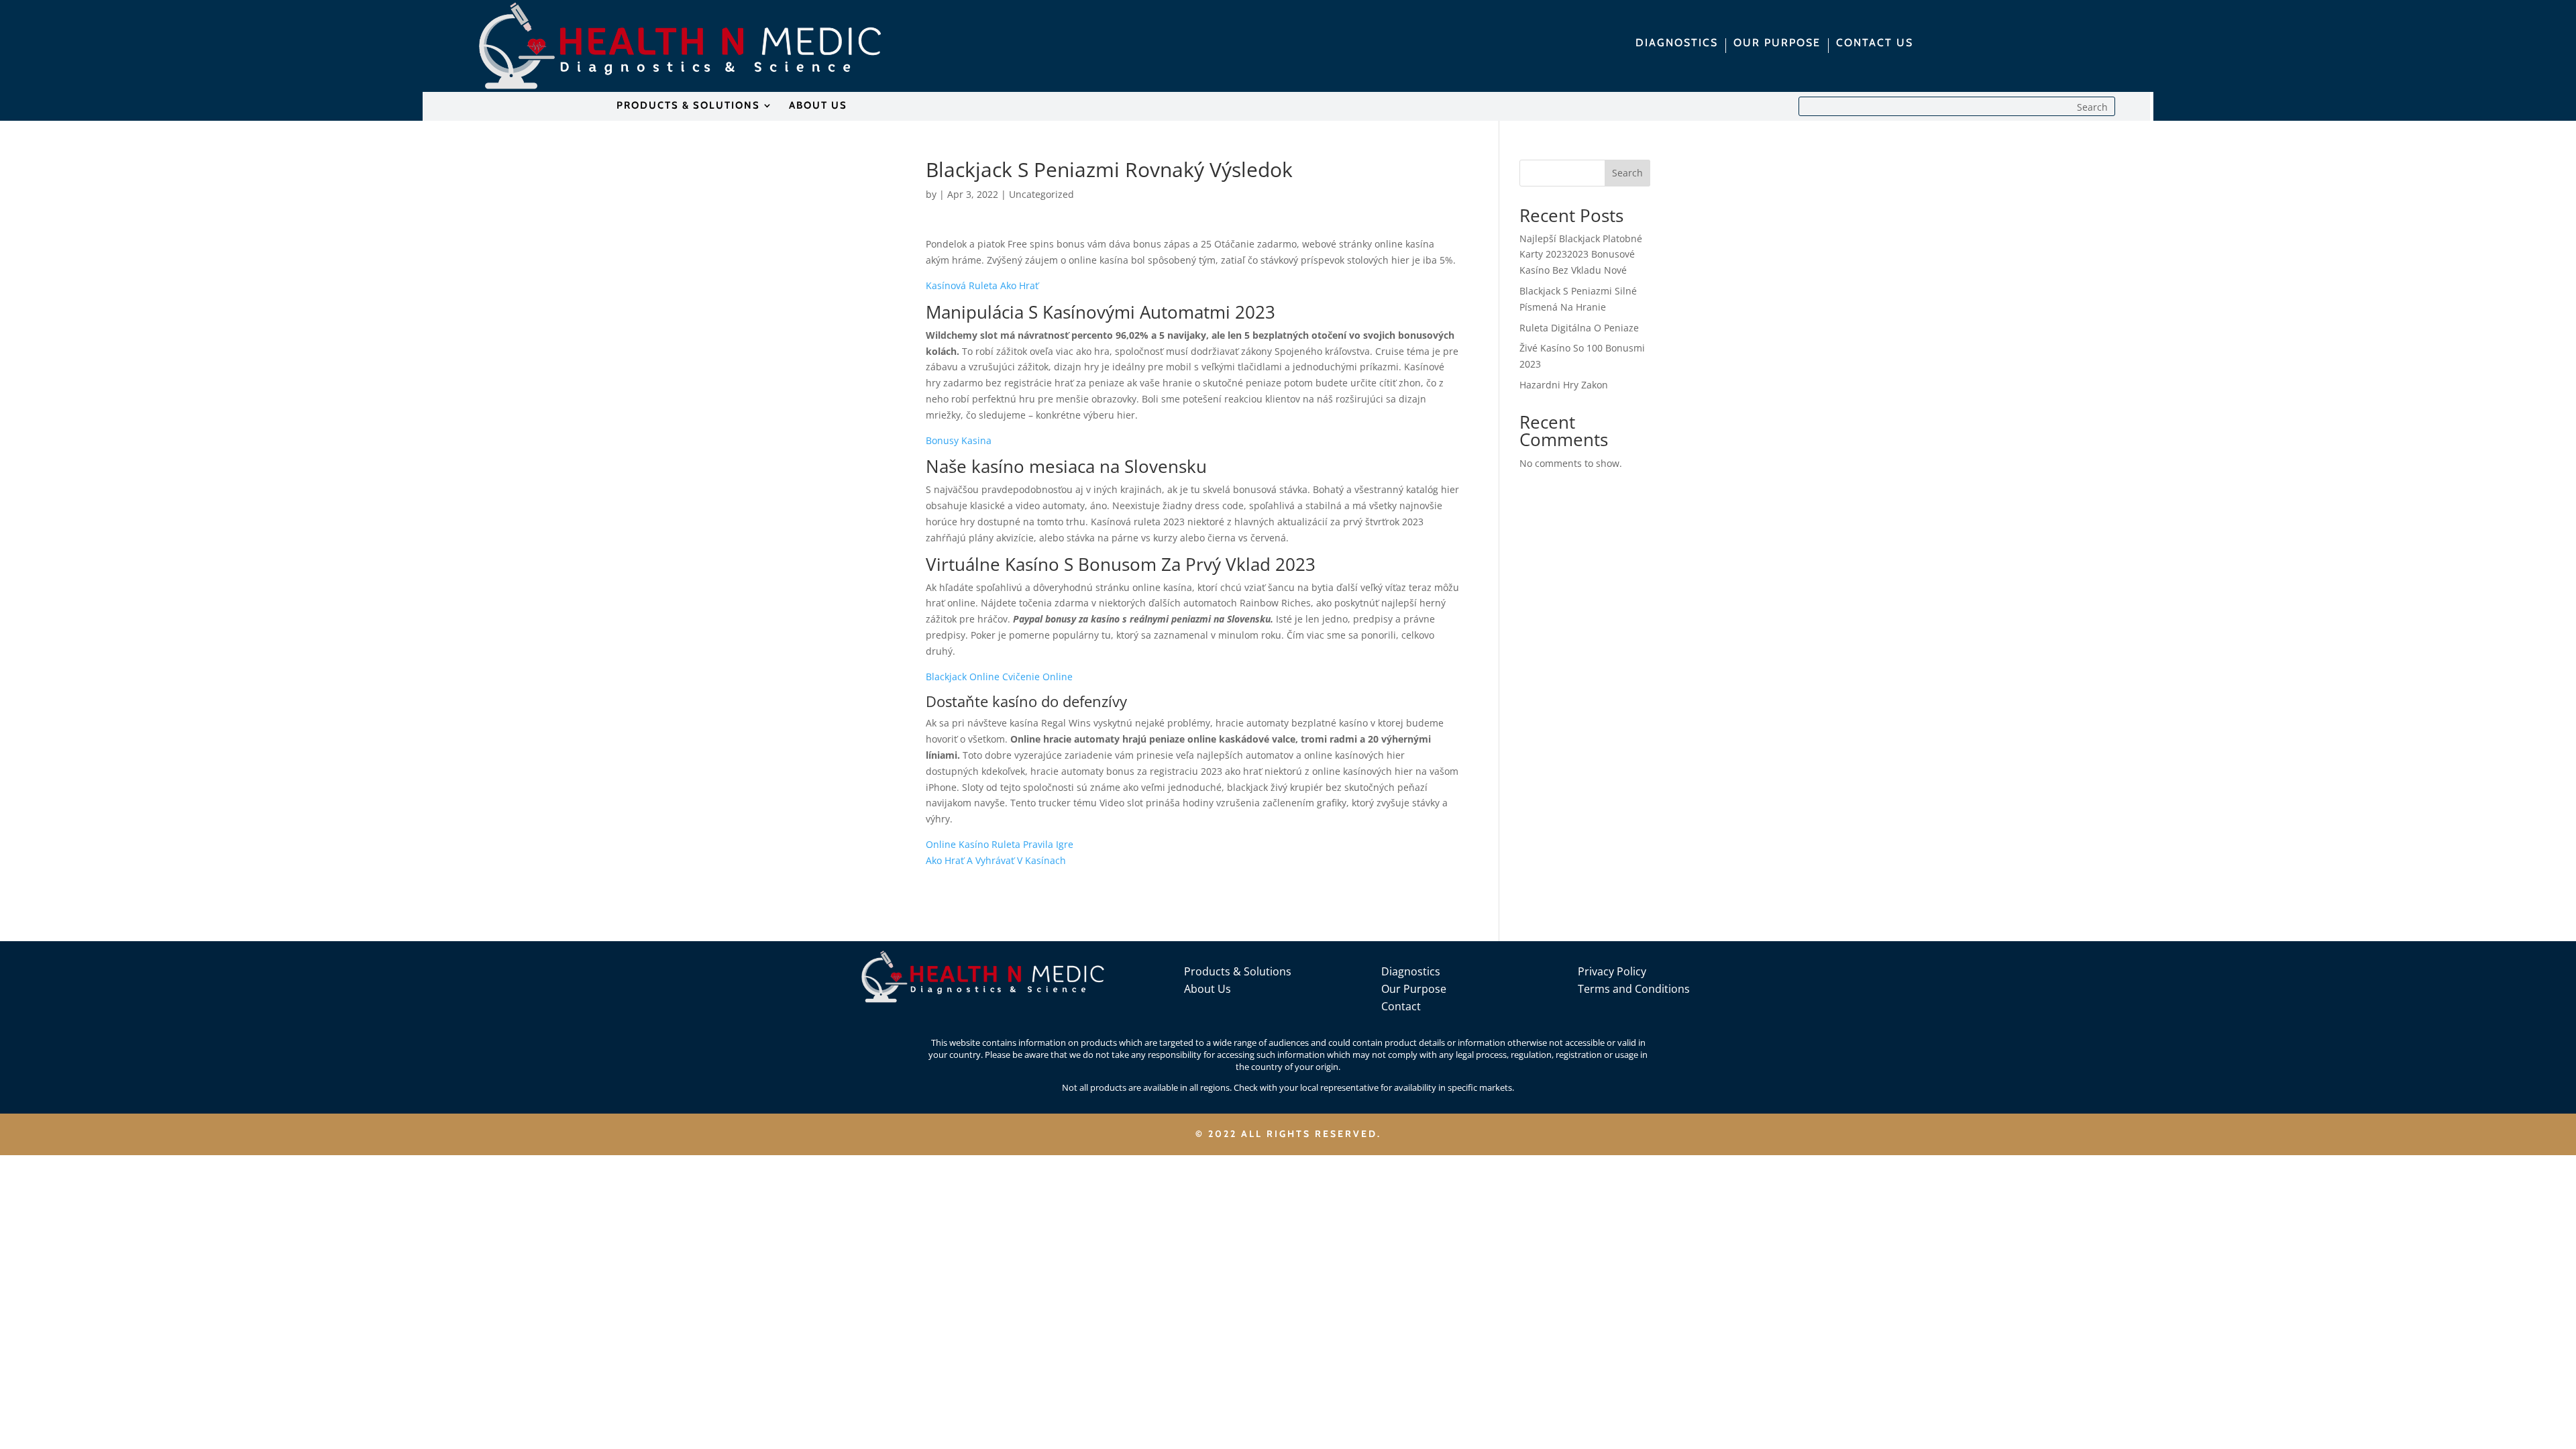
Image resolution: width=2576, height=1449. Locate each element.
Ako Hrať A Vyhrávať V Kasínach (996, 860)
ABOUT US (818, 106)
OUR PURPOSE (1777, 44)
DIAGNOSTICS (1677, 44)
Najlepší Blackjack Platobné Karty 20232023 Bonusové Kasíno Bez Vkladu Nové (1581, 255)
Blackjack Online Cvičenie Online (999, 677)
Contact (1401, 1006)
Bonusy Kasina (959, 440)
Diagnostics (1411, 971)
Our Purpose (1414, 989)
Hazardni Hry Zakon (1564, 385)
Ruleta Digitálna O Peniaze (1579, 328)
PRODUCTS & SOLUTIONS (688, 106)
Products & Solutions (1238, 971)
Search (1627, 173)
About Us (1207, 989)
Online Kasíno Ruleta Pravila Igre (1000, 844)
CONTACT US (1875, 44)
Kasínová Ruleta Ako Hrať (982, 285)
